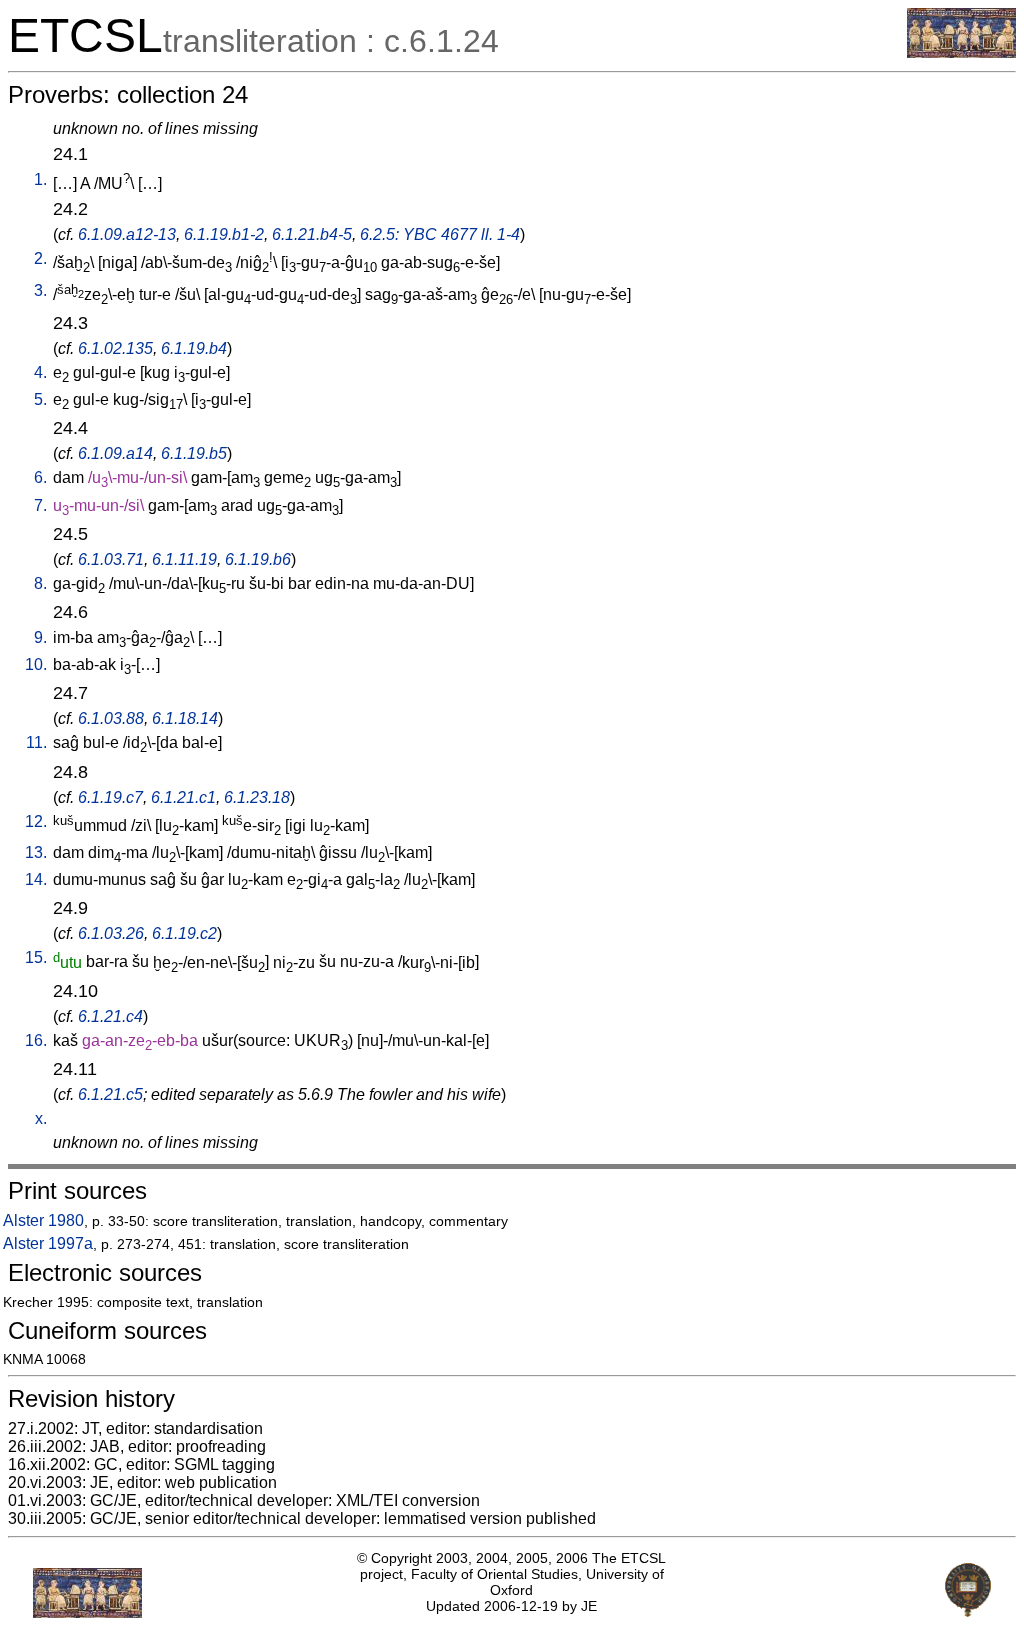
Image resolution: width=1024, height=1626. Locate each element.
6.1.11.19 (184, 559)
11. (36, 742)
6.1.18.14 (185, 718)
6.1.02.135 (115, 348)
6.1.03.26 (111, 933)
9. (40, 637)
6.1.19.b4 (194, 348)
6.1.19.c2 (184, 933)
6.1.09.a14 (115, 453)
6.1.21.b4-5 (312, 234)
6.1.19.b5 (194, 453)
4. (40, 372)
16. (36, 1040)
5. (40, 399)
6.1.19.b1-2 (224, 234)
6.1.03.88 (111, 718)
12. (36, 821)
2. (40, 258)
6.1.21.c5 (110, 1094)
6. (40, 477)
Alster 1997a (48, 1243)
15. (36, 957)
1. (40, 179)
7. (40, 505)
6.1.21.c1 (183, 797)
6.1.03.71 (111, 559)
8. (40, 583)
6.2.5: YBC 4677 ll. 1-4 (440, 234)
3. (40, 290)
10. (36, 664)
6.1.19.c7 (110, 797)
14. (36, 879)
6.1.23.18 (257, 797)
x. (41, 1118)
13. (36, 852)
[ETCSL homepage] (961, 52)
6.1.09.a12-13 (127, 234)
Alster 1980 (43, 1220)
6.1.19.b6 (258, 559)
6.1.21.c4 (110, 1016)
